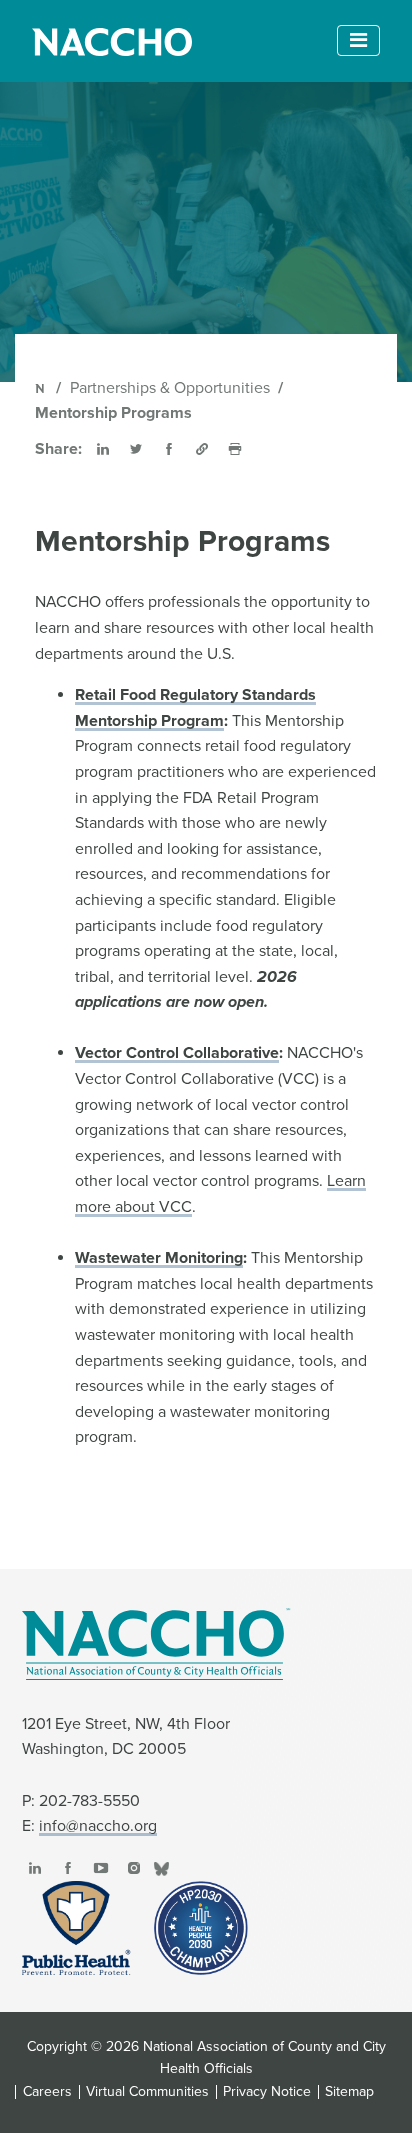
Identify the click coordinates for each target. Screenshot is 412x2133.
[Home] (41, 388)
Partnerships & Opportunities (170, 388)
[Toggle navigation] (358, 40)
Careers (47, 2092)
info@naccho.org (98, 1826)
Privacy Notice (267, 2092)
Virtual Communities (147, 2092)
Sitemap (349, 2092)
